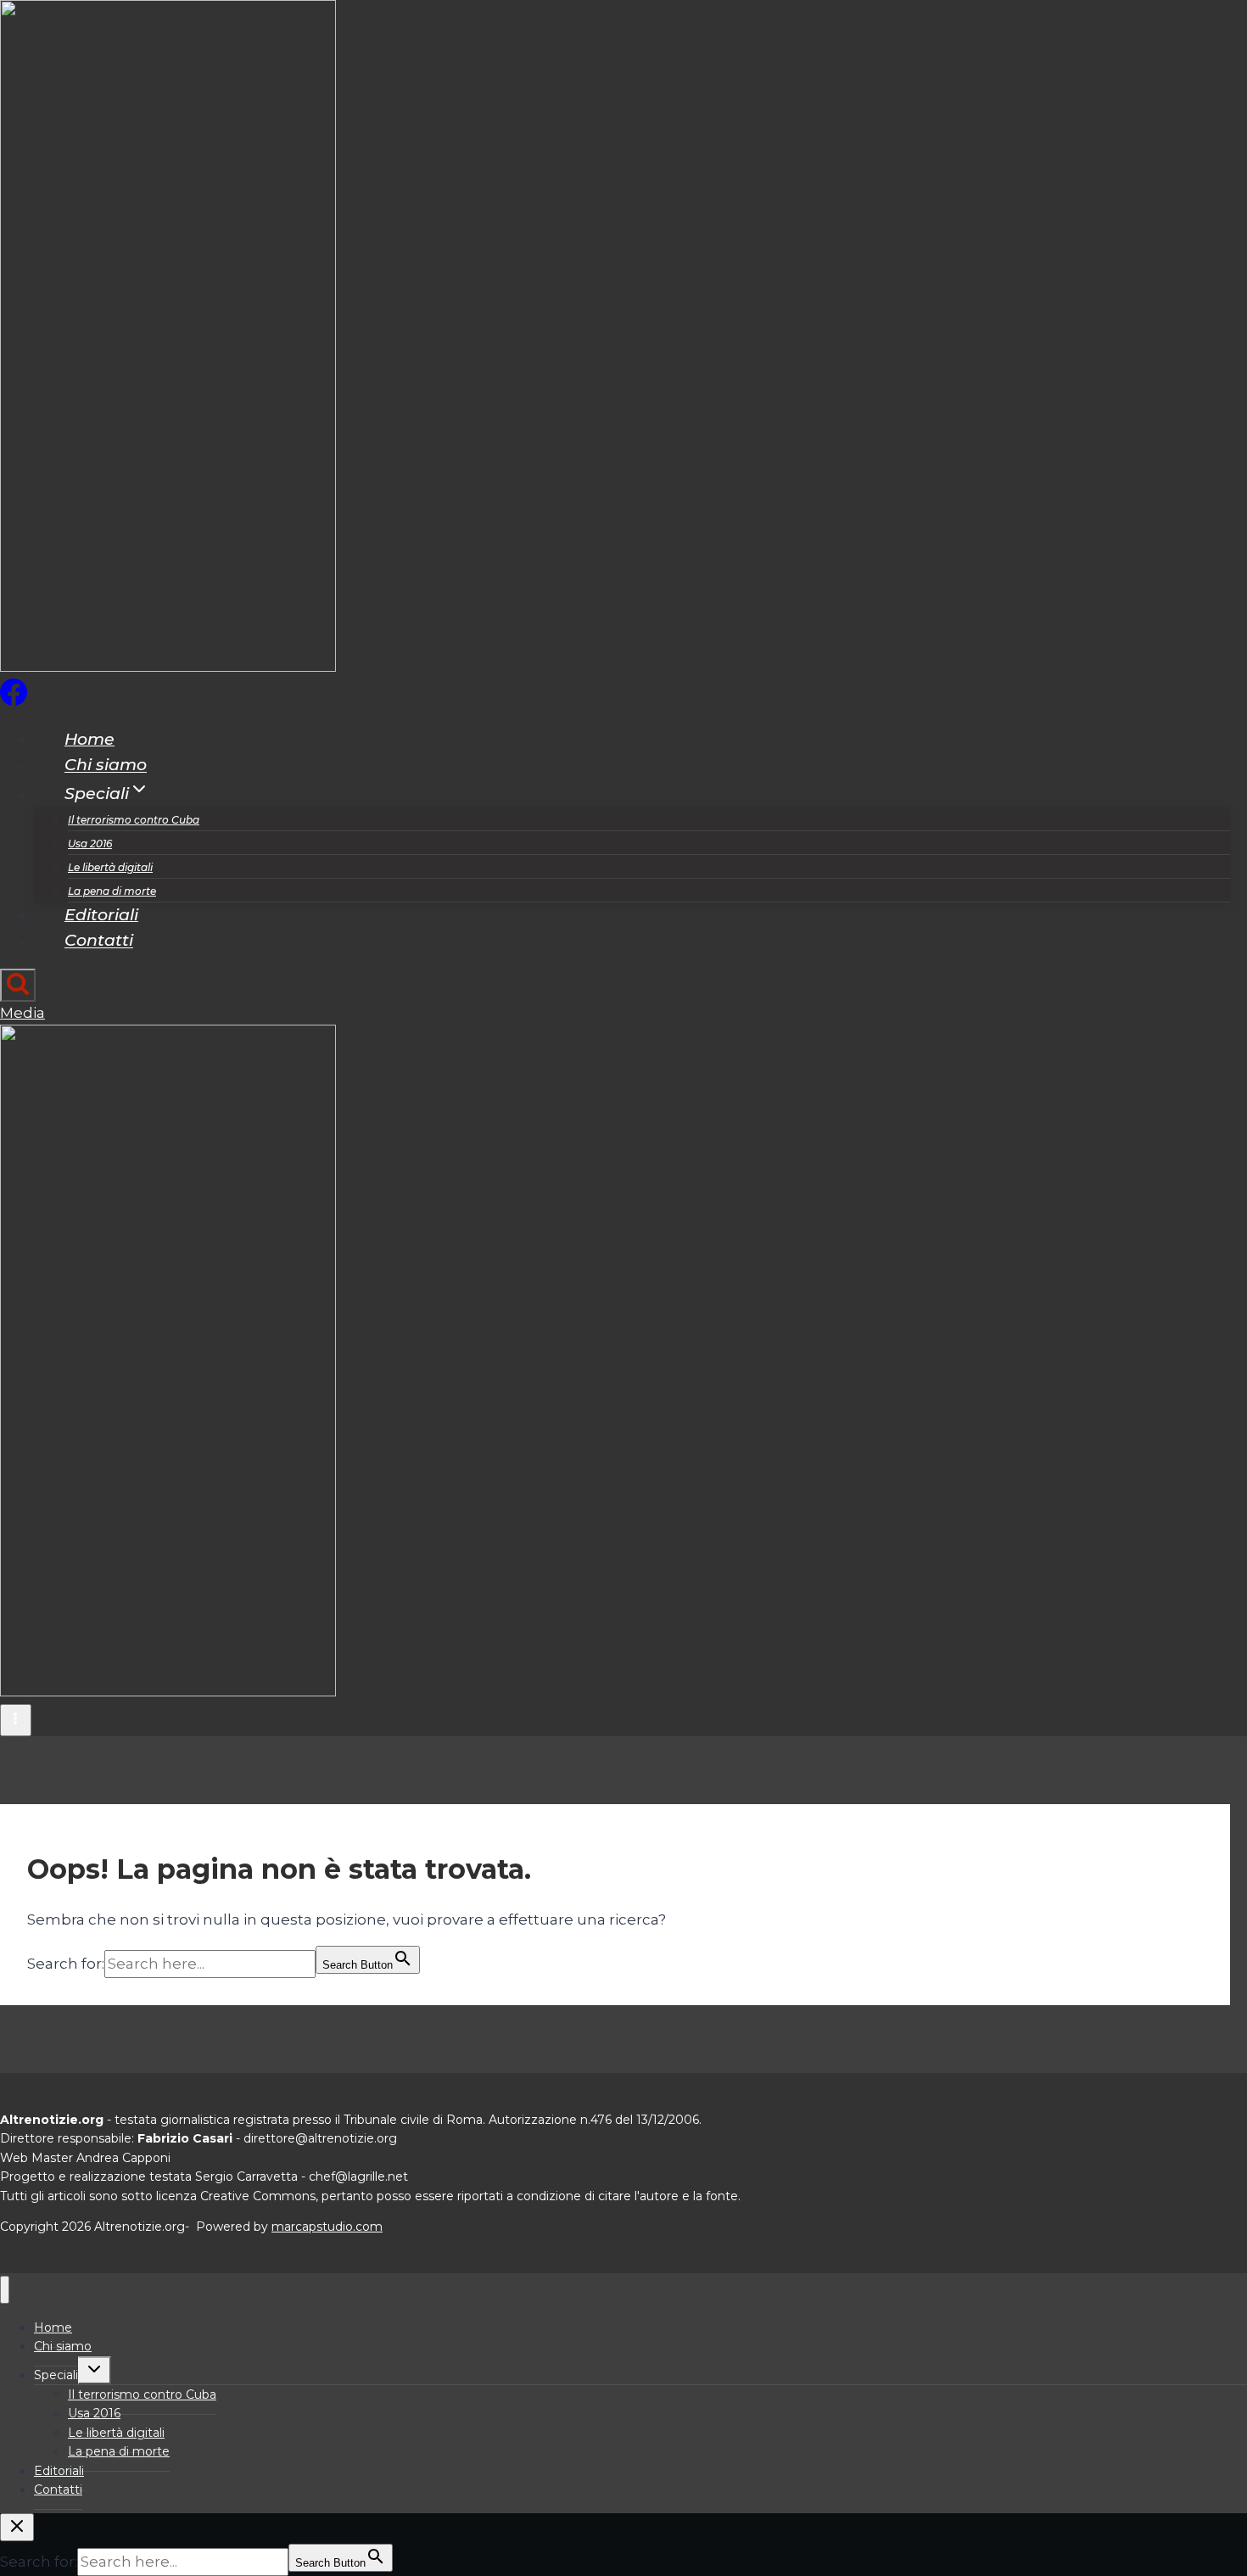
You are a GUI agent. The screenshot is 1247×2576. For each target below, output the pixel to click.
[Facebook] (14, 701)
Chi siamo (106, 766)
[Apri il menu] (16, 1720)
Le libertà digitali (110, 867)
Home (89, 739)
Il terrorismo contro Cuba (134, 820)
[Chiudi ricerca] (17, 2527)
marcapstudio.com (327, 2227)
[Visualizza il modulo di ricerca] (18, 985)
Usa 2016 (90, 844)
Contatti (99, 941)
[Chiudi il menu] (5, 2290)
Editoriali (101, 915)
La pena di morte (112, 891)
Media (22, 1013)
